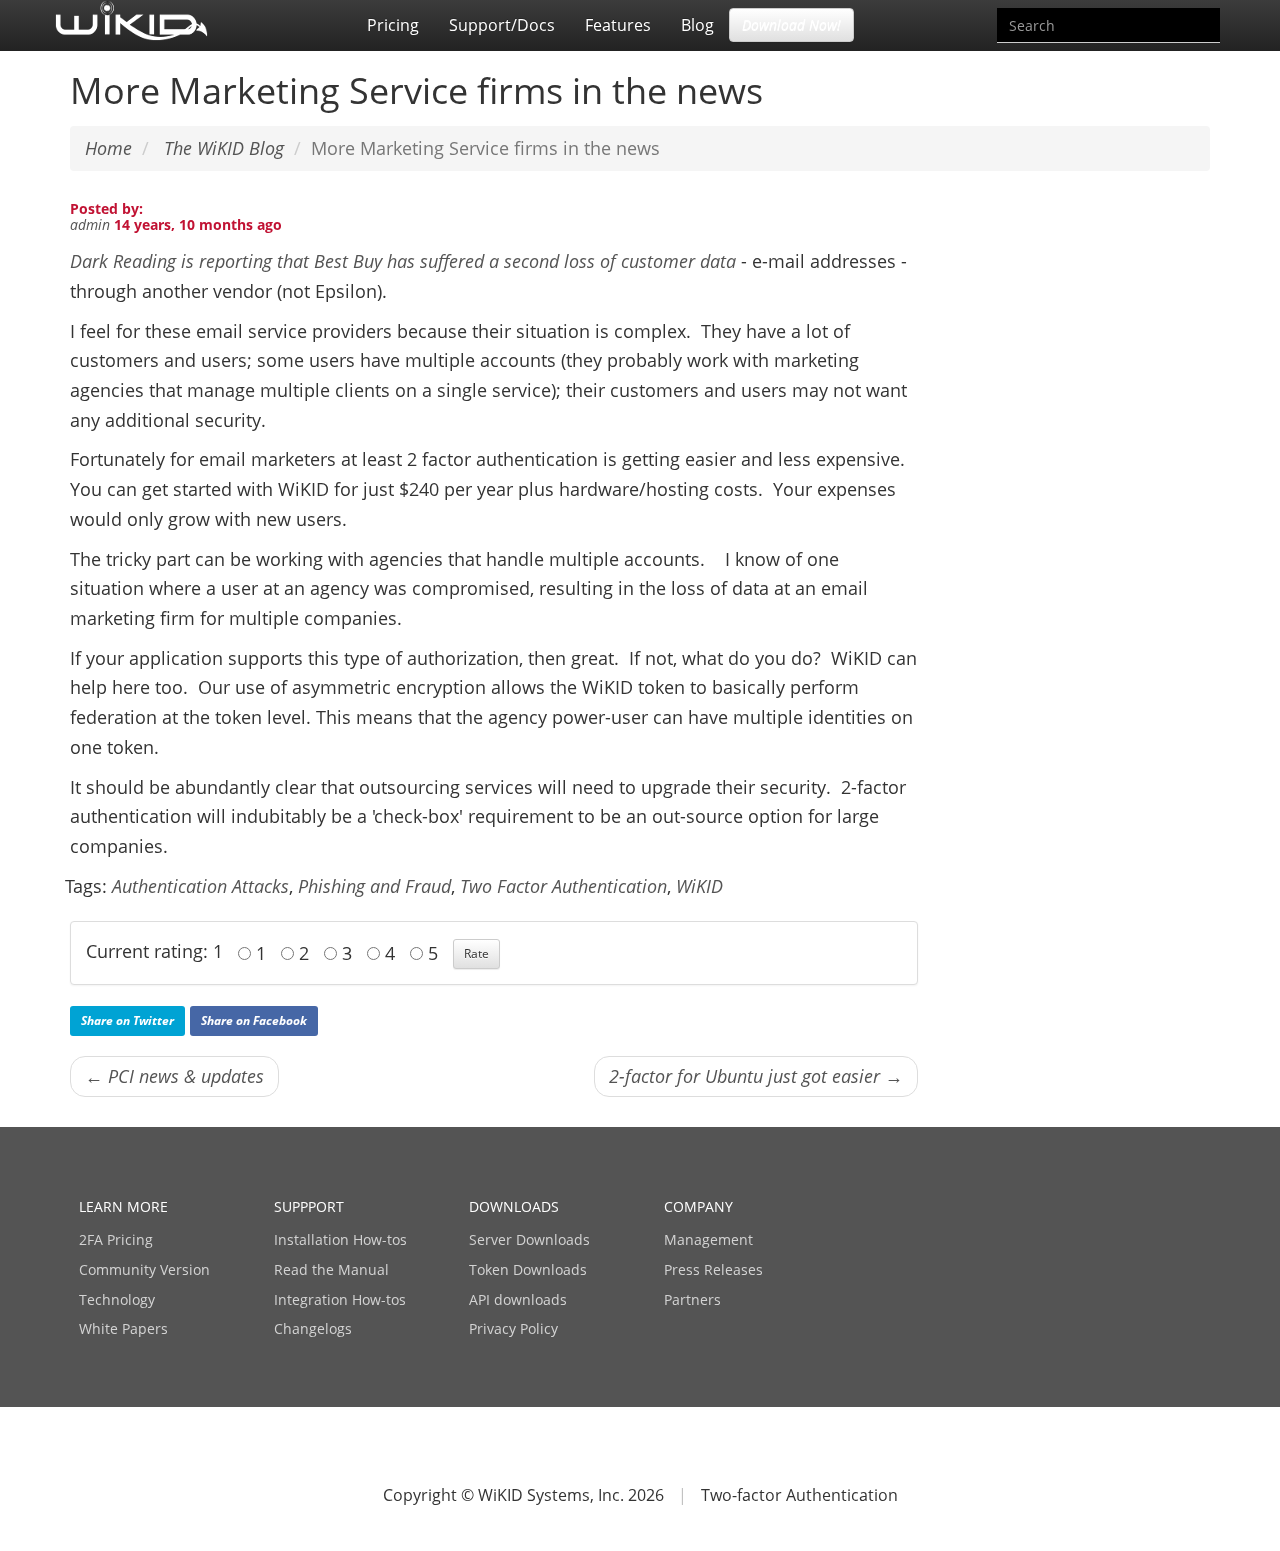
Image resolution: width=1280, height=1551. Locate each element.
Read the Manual (331, 1269)
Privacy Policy (513, 1328)
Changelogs (313, 1328)
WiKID (699, 886)
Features (618, 25)
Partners (692, 1299)
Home (108, 148)
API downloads (518, 1299)
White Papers (123, 1328)
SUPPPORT (309, 1206)
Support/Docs (502, 25)
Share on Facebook (254, 1020)
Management (708, 1239)
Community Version (144, 1269)
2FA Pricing (116, 1239)
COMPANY (698, 1206)
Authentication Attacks (200, 886)
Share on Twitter (127, 1020)
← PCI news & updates (174, 1076)
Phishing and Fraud (374, 886)
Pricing (393, 25)
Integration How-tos (340, 1299)
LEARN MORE (123, 1206)
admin (90, 224)
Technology (117, 1299)
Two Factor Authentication (563, 886)
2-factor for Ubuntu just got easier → (756, 1076)
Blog (697, 25)
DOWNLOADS (514, 1206)
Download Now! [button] (791, 24)
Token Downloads (528, 1269)
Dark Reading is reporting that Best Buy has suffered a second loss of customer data (403, 261)
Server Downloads (529, 1239)
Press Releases (713, 1269)
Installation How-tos (340, 1239)
